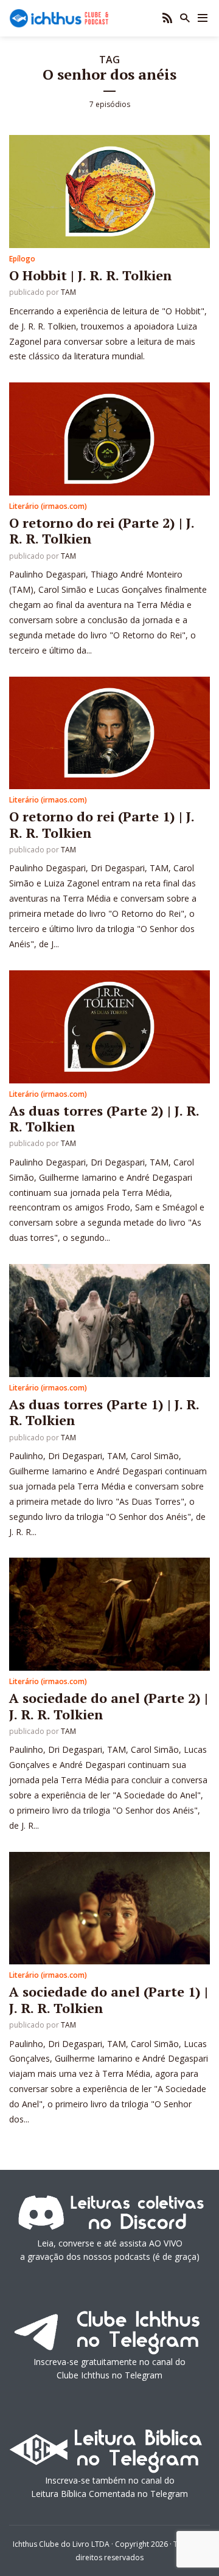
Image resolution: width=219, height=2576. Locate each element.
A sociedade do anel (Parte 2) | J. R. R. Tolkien (109, 1706)
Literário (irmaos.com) (48, 506)
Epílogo (22, 259)
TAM (68, 292)
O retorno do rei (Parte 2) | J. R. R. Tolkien (102, 530)
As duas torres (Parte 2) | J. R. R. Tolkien (104, 1118)
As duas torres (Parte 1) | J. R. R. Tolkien (104, 1412)
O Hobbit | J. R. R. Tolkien (91, 275)
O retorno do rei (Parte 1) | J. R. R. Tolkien (102, 824)
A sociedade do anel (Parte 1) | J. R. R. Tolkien (109, 1999)
